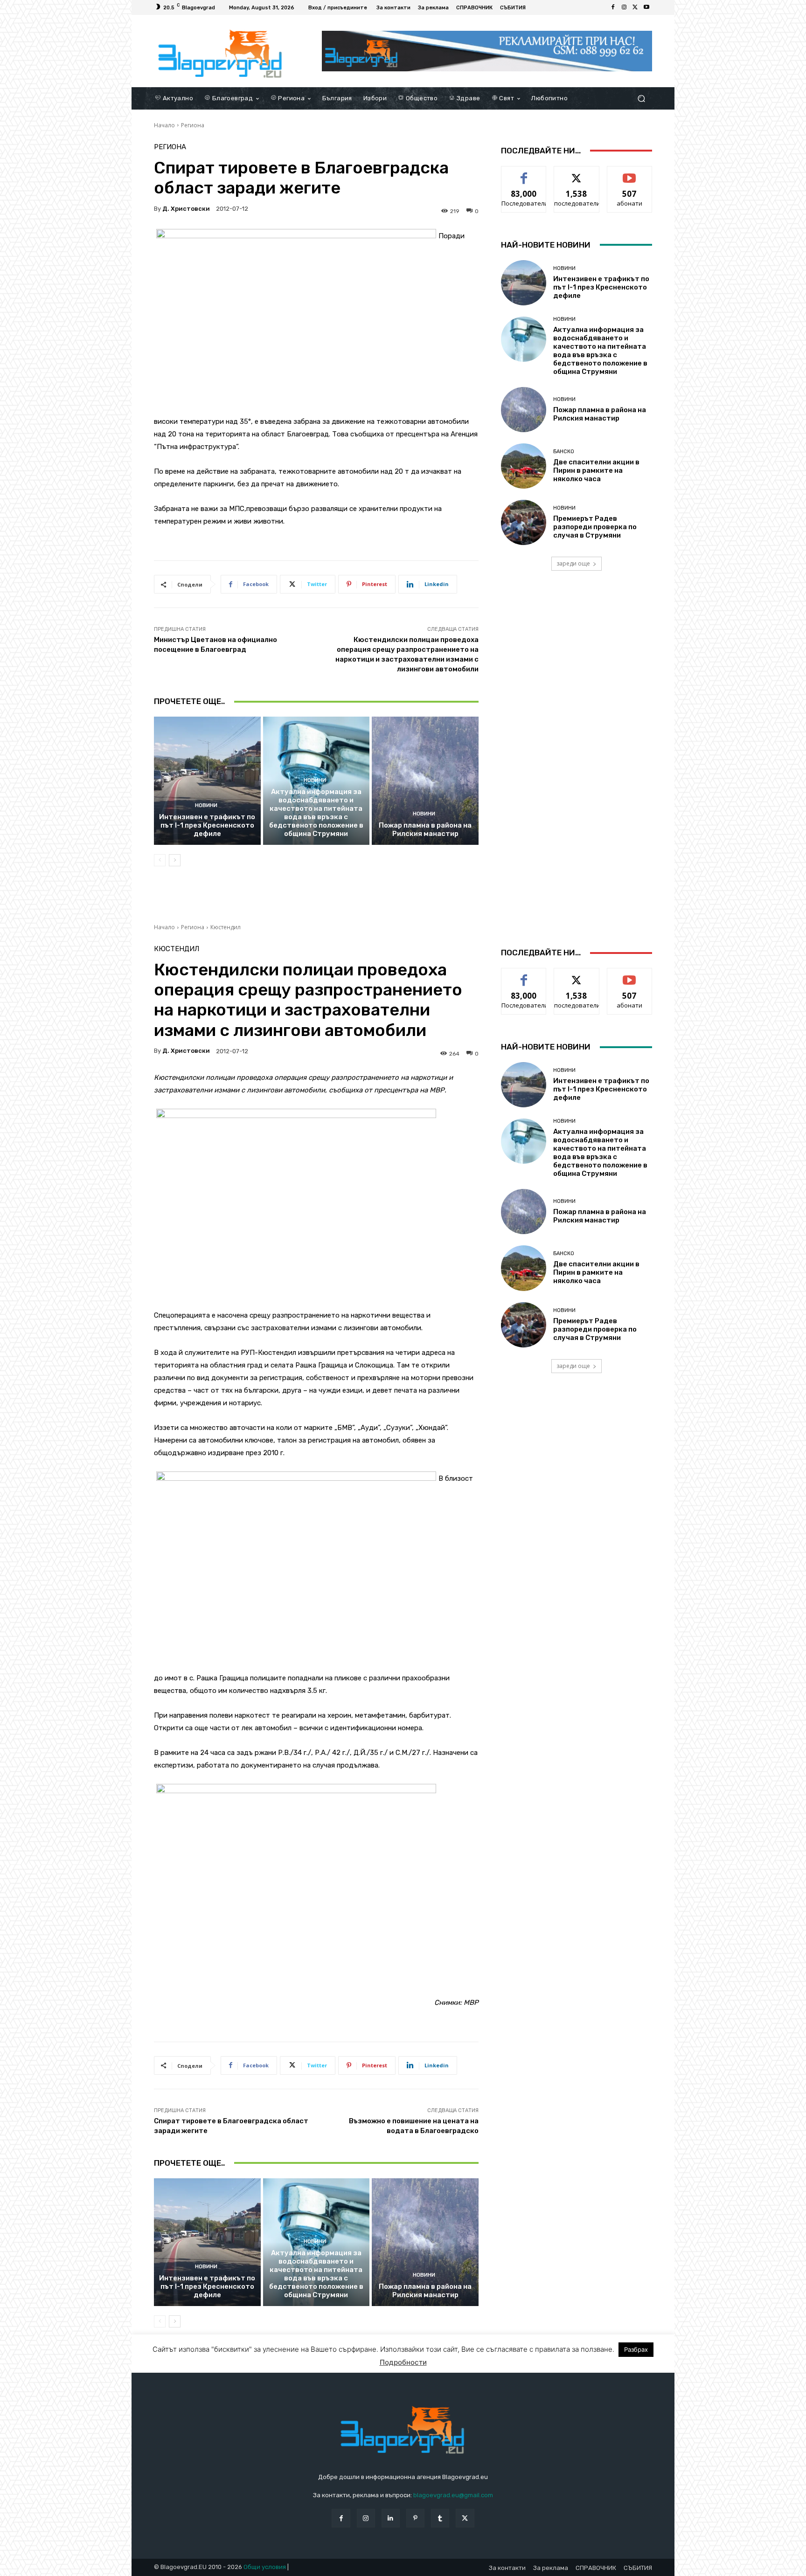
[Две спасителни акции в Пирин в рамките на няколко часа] (524, 466)
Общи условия (265, 2567)
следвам (577, 173)
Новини (206, 805)
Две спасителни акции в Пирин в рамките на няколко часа (596, 470)
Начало (164, 125)
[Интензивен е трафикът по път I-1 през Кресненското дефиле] (207, 780)
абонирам (630, 173)
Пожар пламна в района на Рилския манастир (425, 829)
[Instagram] (624, 7)
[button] (641, 98)
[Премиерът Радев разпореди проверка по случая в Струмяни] (524, 522)
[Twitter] (635, 7)
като (524, 173)
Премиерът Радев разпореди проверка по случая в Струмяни (595, 527)
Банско (564, 452)
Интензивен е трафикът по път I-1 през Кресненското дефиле (207, 825)
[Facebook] (613, 7)
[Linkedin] (391, 2518)
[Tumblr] (440, 2518)
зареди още (573, 563)
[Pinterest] (415, 2518)
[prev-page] (160, 860)
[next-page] (175, 860)
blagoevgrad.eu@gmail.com (453, 2495)
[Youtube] (646, 7)
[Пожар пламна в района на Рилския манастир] (425, 780)
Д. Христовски (186, 209)
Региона (193, 125)
